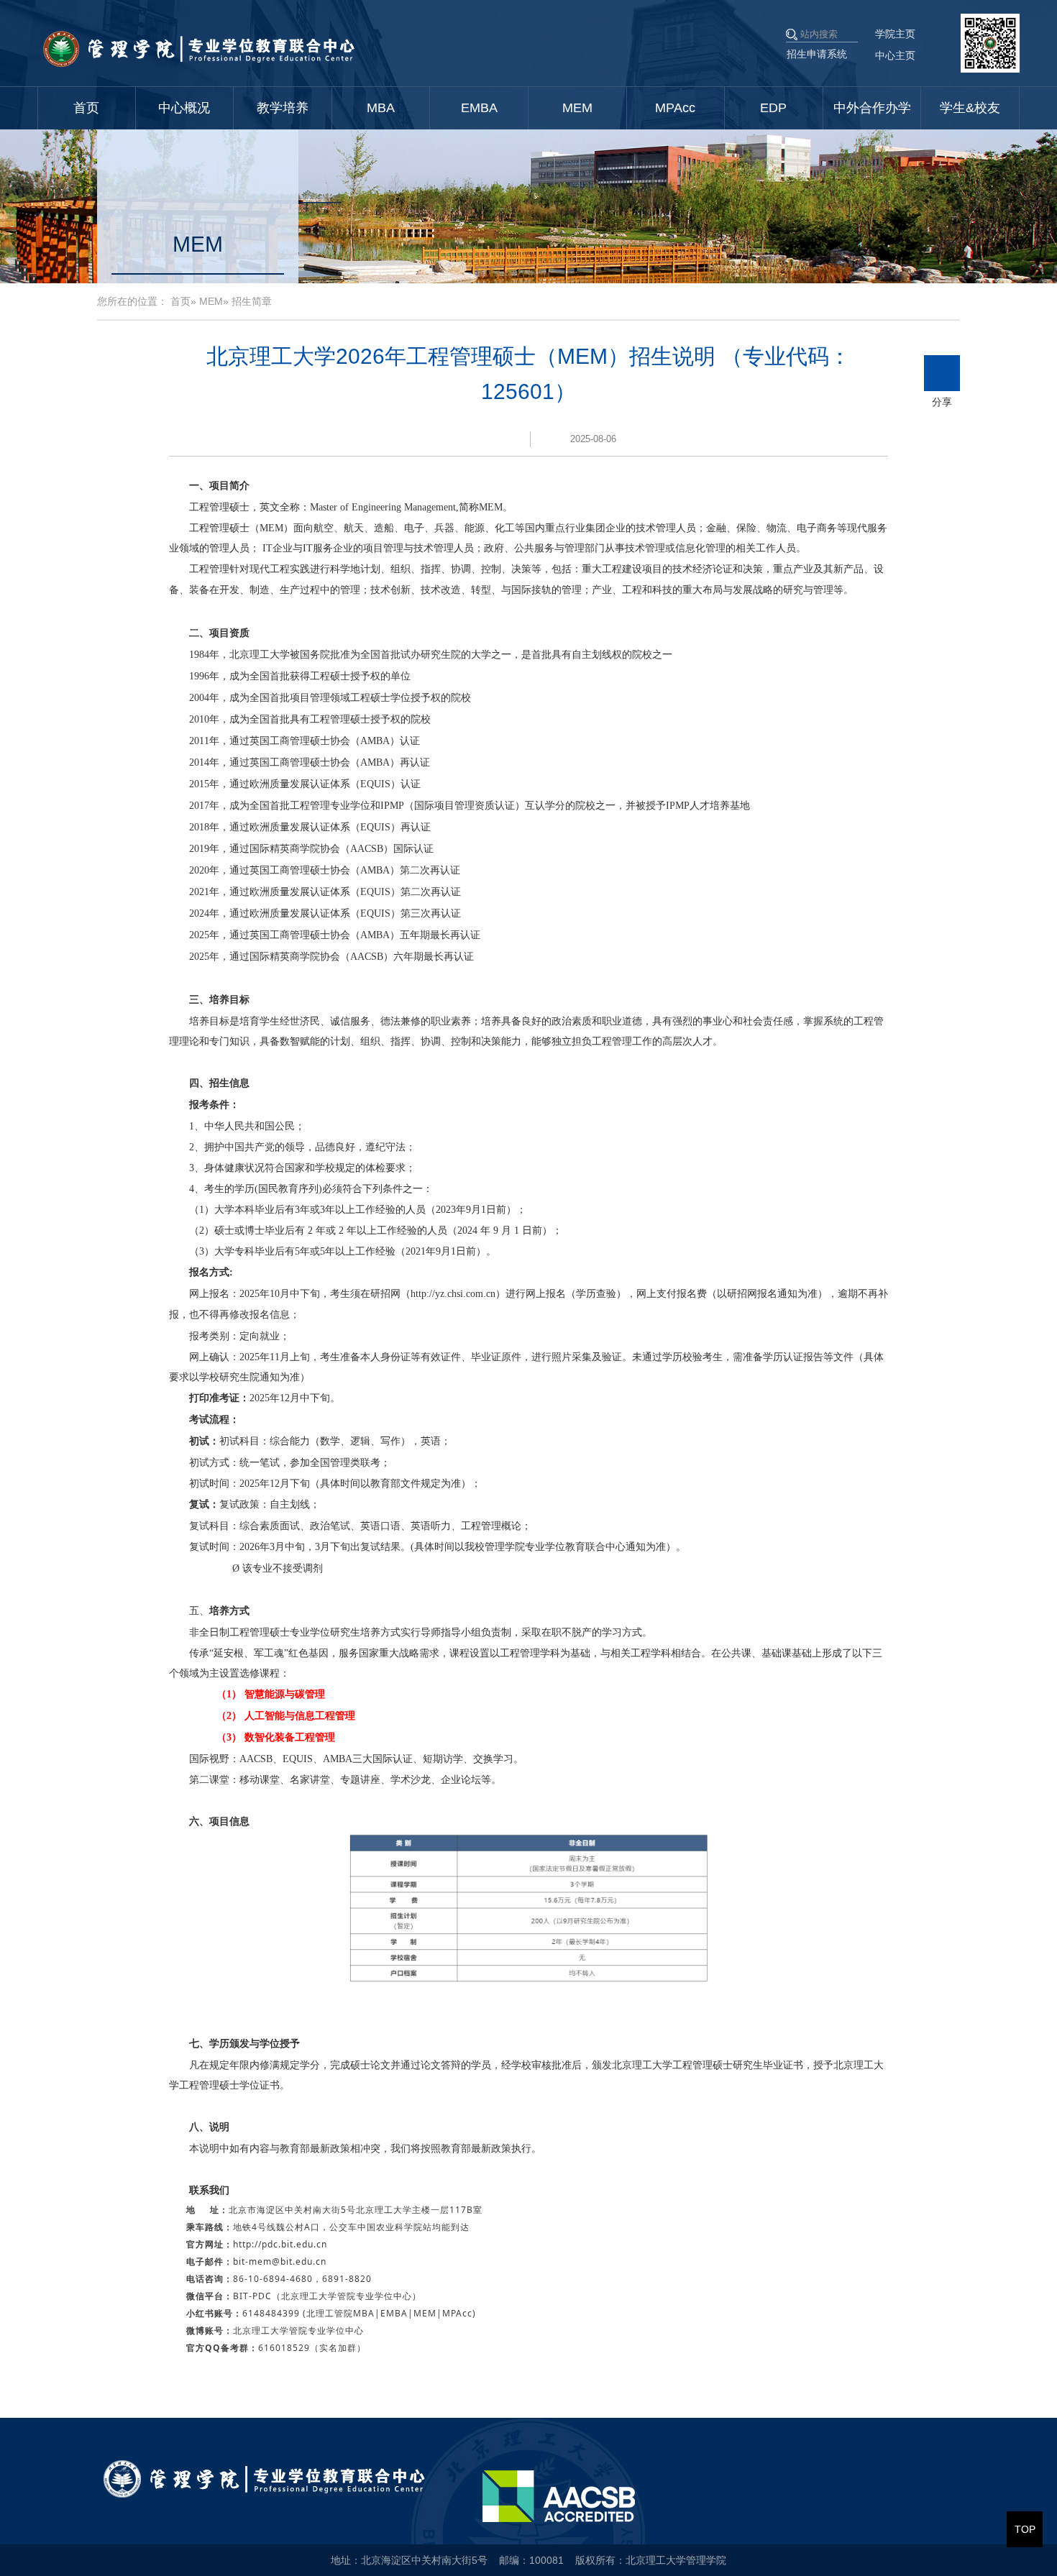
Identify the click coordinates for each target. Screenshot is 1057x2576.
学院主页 (895, 34)
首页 (86, 108)
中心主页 (895, 55)
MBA (381, 108)
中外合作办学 (872, 108)
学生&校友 (970, 108)
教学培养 (283, 108)
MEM (577, 108)
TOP (1025, 2529)
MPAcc (675, 108)
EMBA (479, 108)
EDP (773, 108)
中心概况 (184, 108)
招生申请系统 (817, 54)
